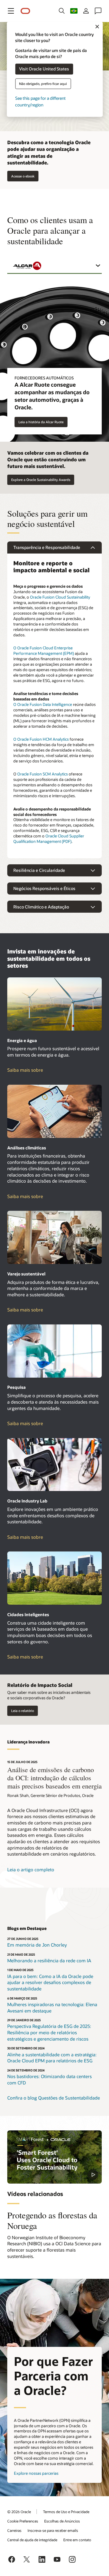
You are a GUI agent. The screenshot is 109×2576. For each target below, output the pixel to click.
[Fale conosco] (98, 11)
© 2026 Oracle (19, 2512)
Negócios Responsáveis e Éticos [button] (44, 888)
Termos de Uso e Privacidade (66, 2512)
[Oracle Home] (25, 11)
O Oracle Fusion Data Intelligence (43, 704)
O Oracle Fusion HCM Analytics (41, 739)
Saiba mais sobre (37, 1070)
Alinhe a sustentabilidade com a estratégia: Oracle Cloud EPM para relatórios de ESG (52, 2058)
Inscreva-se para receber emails (53, 2530)
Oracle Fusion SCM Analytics (43, 774)
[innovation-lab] (54, 1465)
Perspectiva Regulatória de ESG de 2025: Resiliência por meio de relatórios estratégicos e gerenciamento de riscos (49, 2032)
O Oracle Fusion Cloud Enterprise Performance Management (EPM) (44, 651)
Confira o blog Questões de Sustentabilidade (54, 2098)
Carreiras (14, 2530)
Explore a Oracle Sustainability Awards (41, 480)
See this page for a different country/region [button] (40, 101)
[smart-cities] (54, 1578)
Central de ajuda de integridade (32, 2540)
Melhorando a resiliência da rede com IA (49, 1960)
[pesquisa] (54, 1351)
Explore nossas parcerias (36, 2473)
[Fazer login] (86, 11)
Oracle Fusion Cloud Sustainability (60, 597)
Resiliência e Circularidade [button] (39, 870)
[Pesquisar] (62, 11)
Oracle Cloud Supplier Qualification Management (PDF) (49, 839)
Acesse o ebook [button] (23, 176)
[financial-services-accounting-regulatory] (54, 1111)
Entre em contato (77, 2540)
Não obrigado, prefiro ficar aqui (43, 84)
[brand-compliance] (54, 1237)
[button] (11, 11)
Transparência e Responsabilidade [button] (47, 547)
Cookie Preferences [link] (23, 2521)
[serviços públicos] (54, 1004)
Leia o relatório (23, 1711)
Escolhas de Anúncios (62, 2521)
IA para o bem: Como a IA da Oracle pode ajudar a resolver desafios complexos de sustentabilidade (50, 1982)
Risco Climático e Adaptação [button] (41, 907)
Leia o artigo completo (31, 1869)
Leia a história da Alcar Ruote (41, 422)
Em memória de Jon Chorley (37, 1945)
